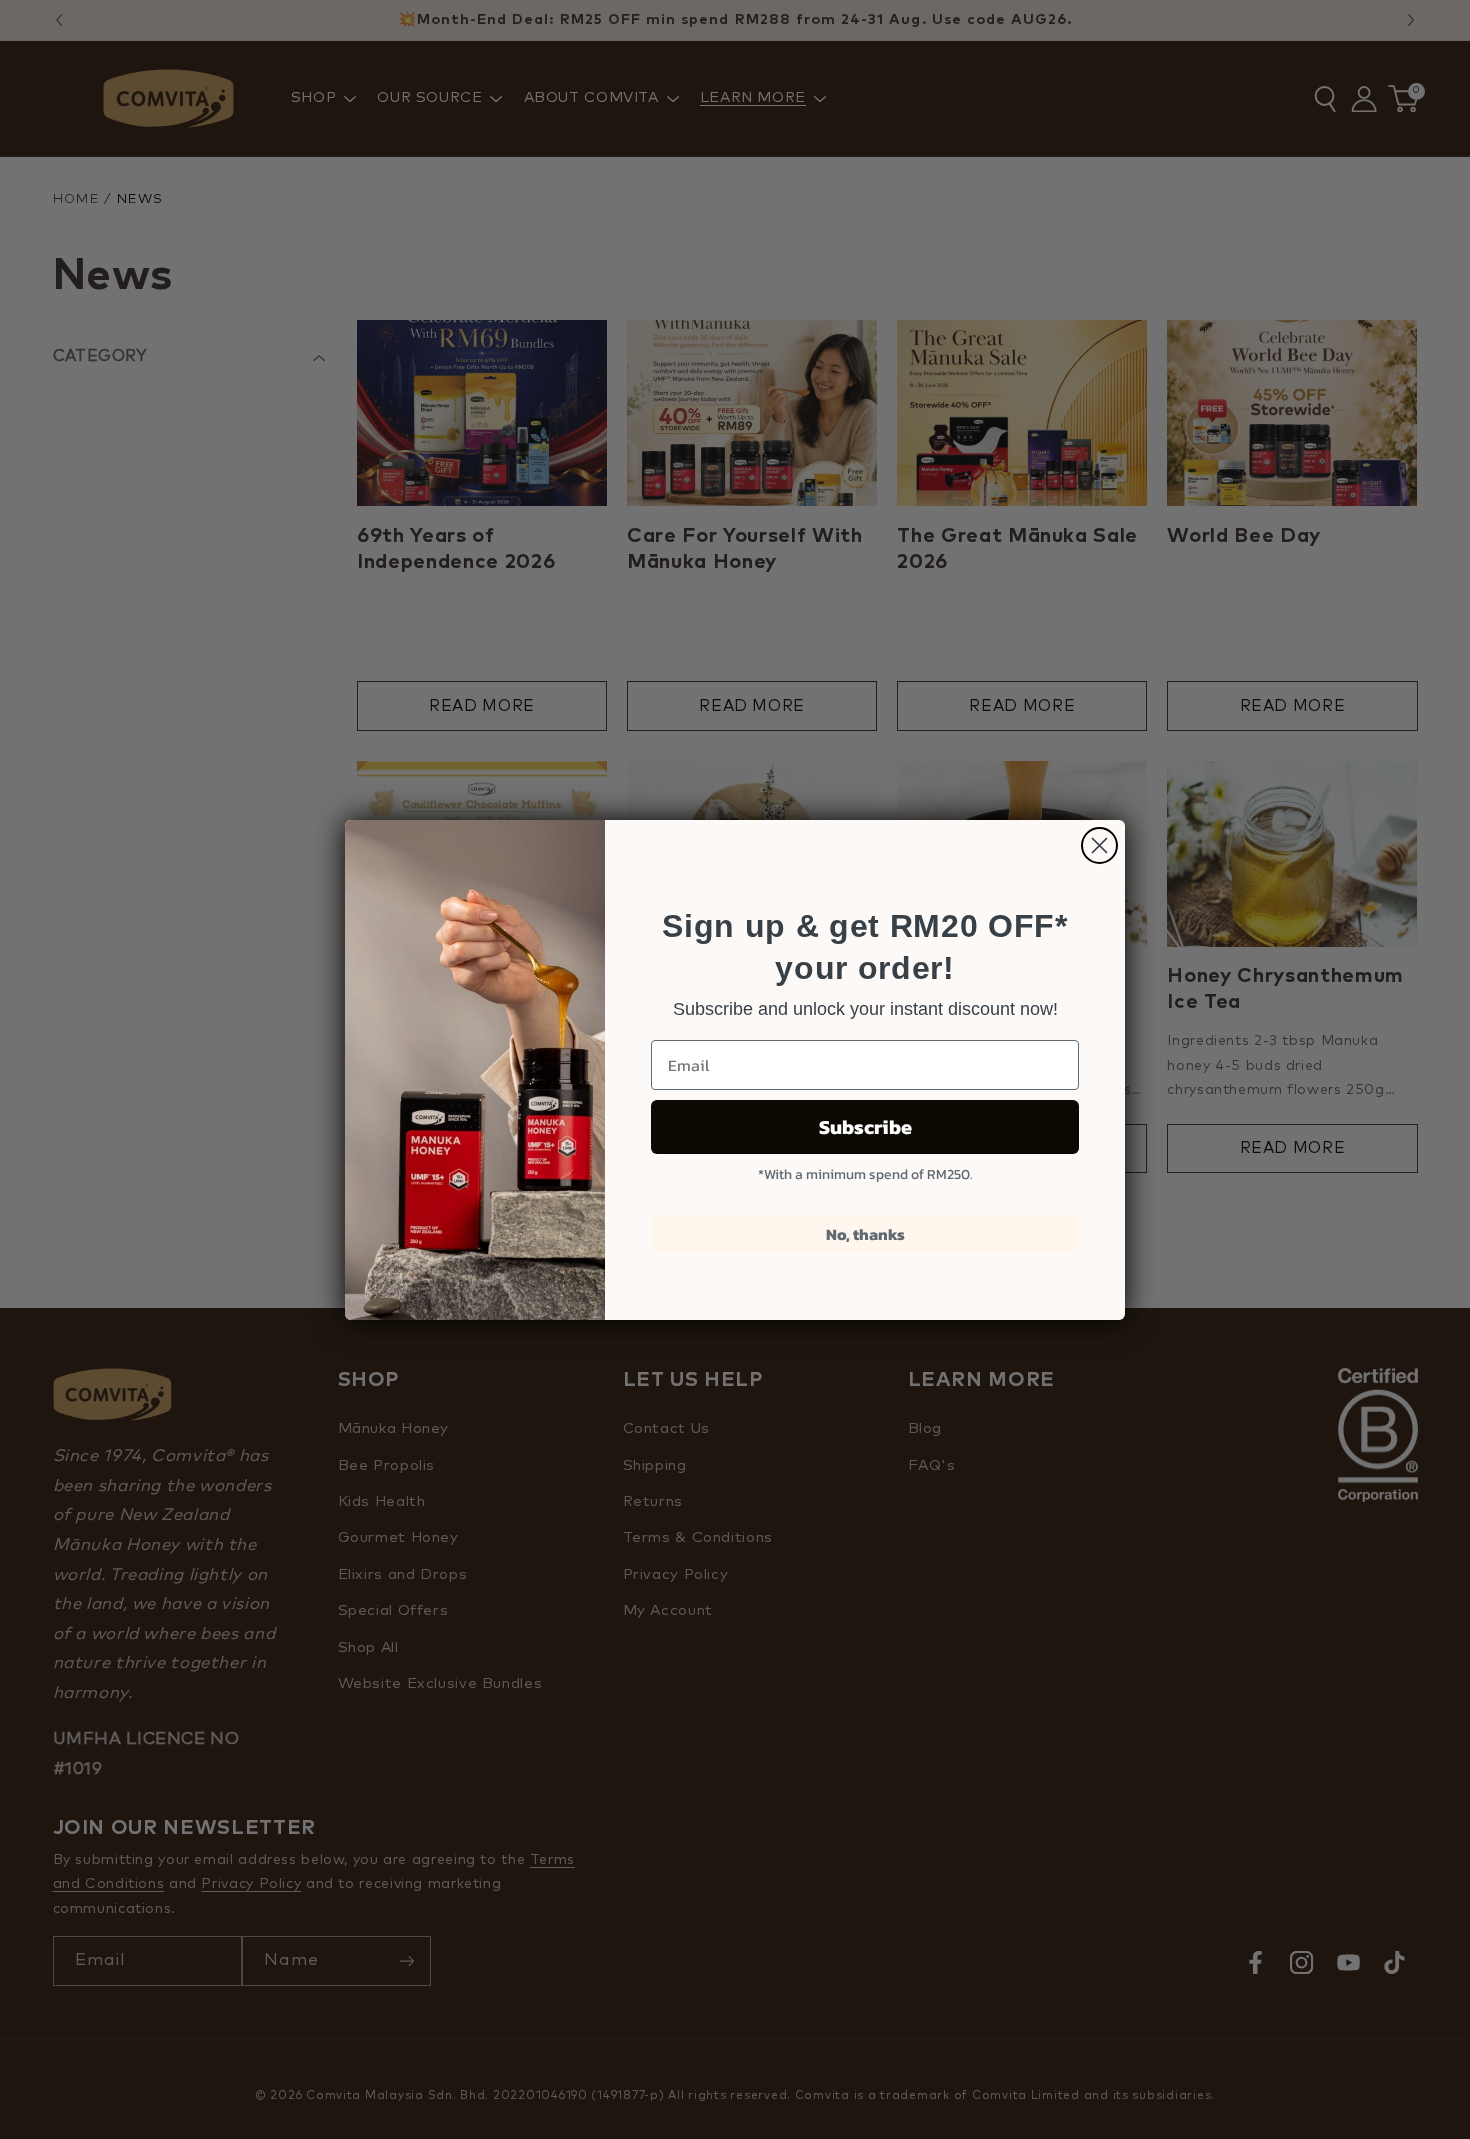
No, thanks (865, 1234)
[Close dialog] (1099, 845)
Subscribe (865, 1127)
